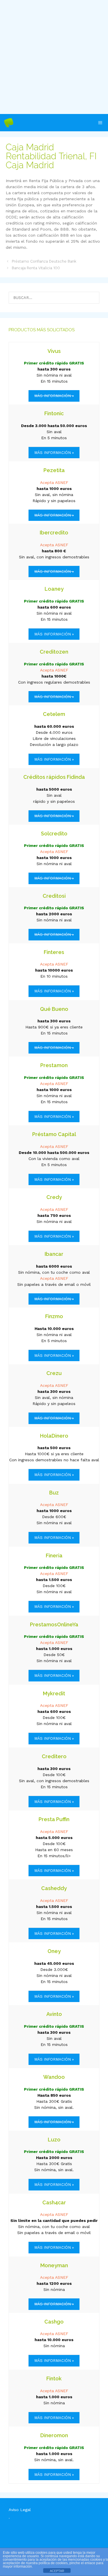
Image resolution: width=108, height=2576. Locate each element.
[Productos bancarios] (9, 123)
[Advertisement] (54, 57)
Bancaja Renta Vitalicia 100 (36, 268)
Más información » (54, 453)
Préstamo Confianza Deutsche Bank (44, 261)
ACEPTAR (57, 2571)
